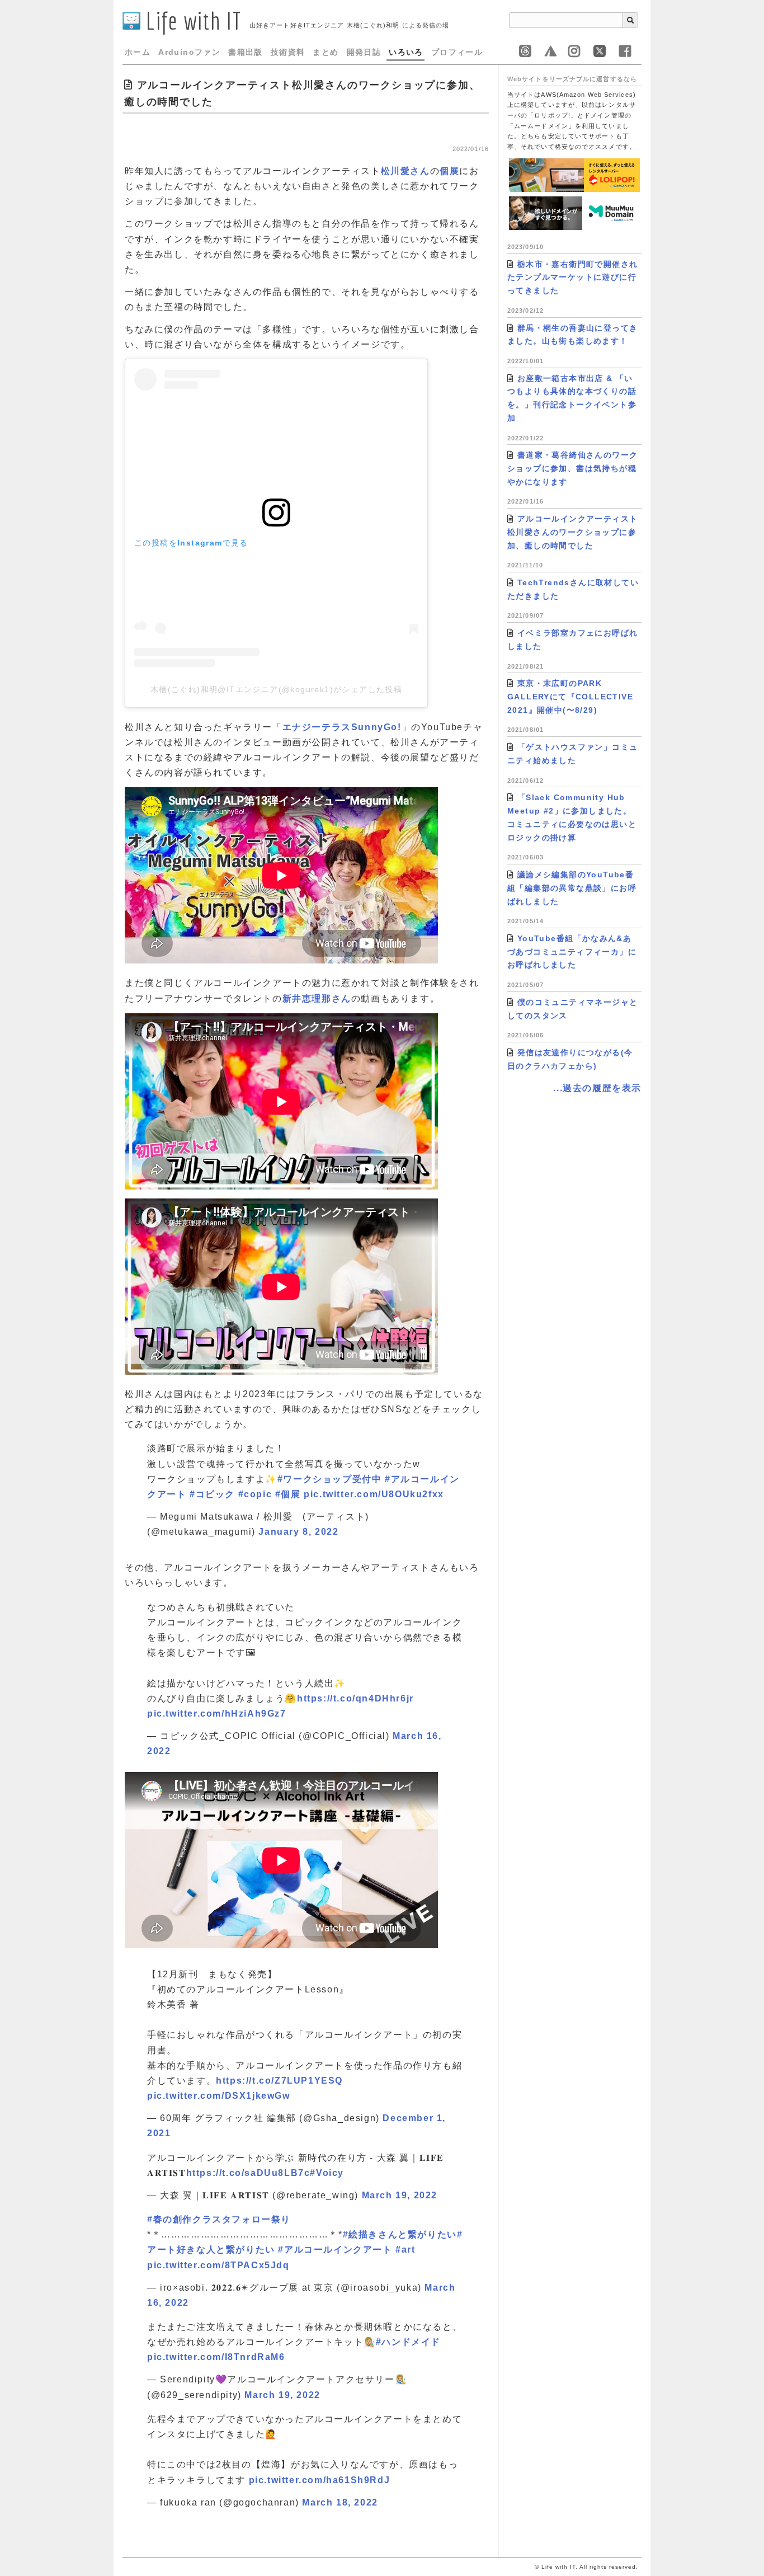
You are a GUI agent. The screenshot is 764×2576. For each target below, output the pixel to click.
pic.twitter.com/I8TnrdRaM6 (216, 2357)
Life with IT (191, 20)
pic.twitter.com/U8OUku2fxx (374, 1494)
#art (405, 2250)
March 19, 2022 (400, 2195)
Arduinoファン (189, 52)
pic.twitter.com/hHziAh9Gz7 (217, 1714)
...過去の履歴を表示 (597, 1088)
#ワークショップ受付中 (330, 1479)
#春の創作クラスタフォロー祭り (219, 2219)
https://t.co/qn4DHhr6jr (355, 1698)
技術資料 (288, 52)
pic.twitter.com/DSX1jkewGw (219, 2096)
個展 (449, 171)
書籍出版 (246, 52)
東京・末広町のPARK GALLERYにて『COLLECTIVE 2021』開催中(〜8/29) (570, 697)
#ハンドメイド (408, 2342)
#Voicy (327, 2173)
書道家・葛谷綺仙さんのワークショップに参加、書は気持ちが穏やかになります (572, 468)
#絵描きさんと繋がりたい (400, 2234)
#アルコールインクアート (335, 2250)
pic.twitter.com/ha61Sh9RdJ (320, 2480)
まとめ (326, 52)
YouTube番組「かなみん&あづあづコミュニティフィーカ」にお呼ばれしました (572, 952)
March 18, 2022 (340, 2502)
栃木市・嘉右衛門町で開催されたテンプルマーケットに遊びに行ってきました (572, 278)
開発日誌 (364, 52)
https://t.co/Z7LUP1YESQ (279, 2081)
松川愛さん (405, 171)
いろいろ (406, 52)
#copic (255, 1494)
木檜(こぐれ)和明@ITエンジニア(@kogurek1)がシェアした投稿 (276, 689)
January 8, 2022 (298, 1532)
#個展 (288, 1494)
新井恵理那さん (317, 998)
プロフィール (457, 52)
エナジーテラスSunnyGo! (342, 727)
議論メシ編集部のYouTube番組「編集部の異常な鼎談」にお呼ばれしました (572, 888)
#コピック (212, 1494)
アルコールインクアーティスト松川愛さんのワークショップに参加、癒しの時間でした (572, 532)
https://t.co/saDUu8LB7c (248, 2173)
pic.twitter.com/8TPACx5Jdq (218, 2265)
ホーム (138, 52)
